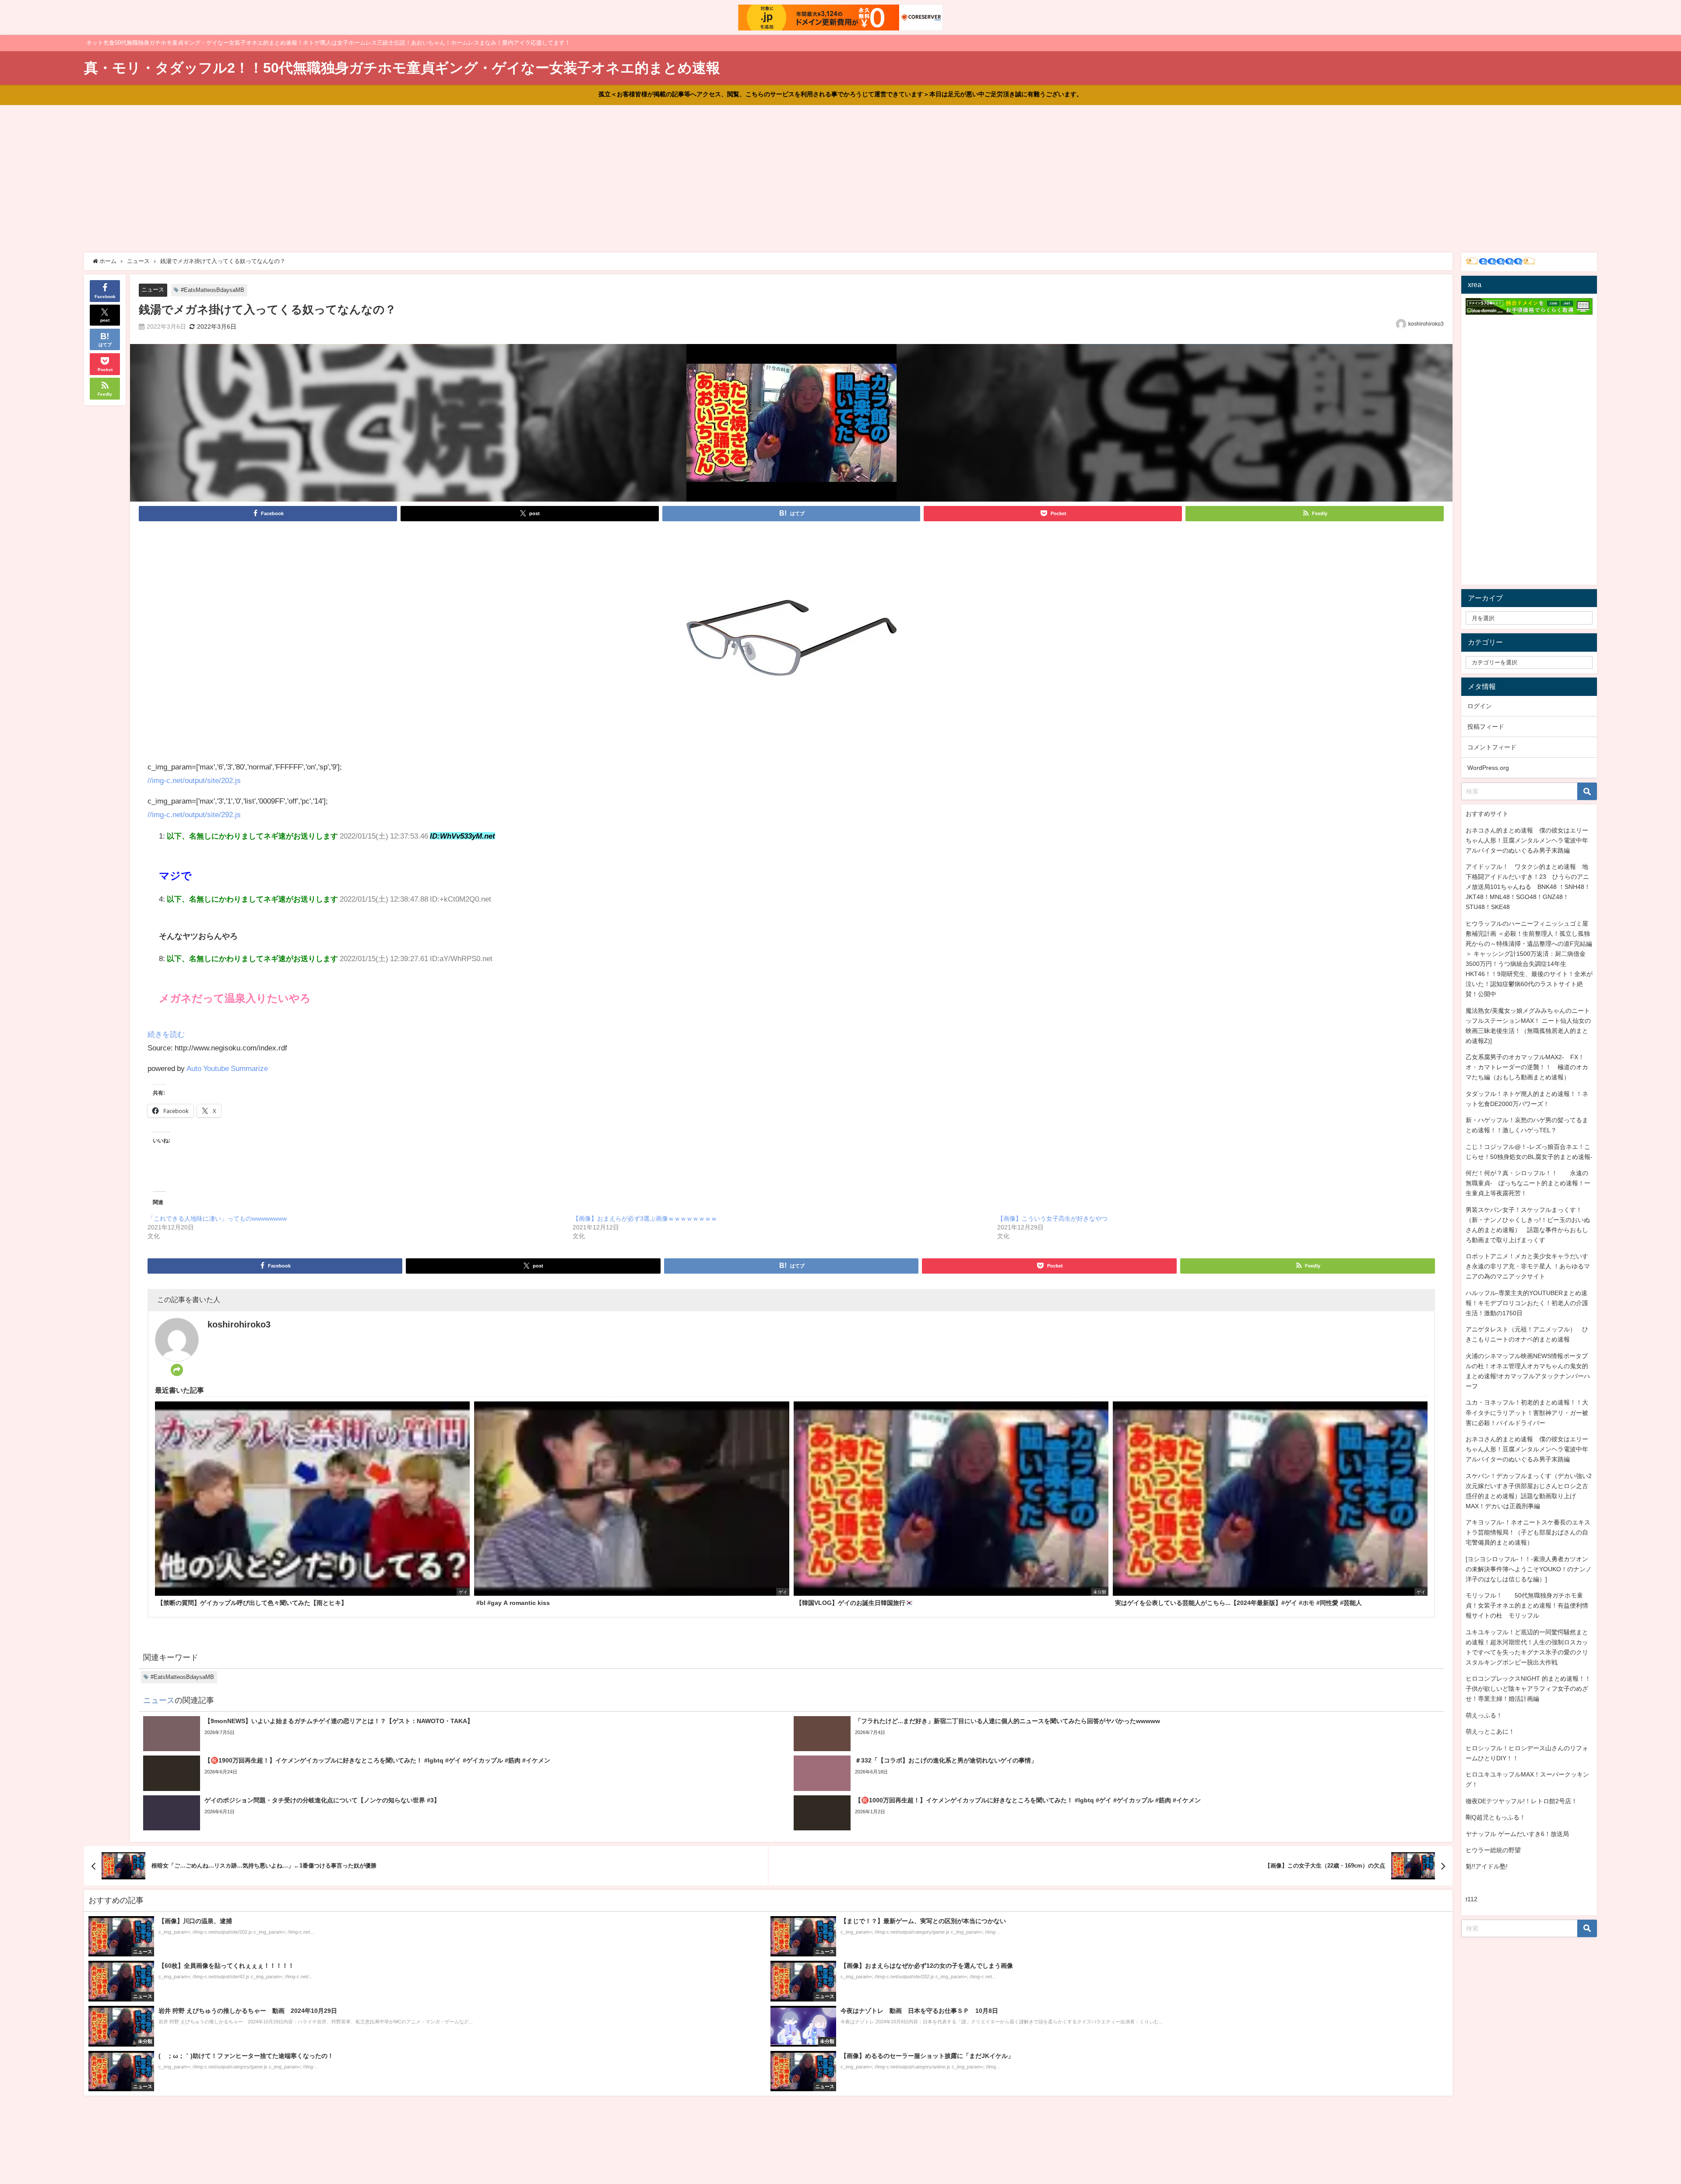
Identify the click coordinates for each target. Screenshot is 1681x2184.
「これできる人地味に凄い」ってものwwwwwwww (217, 1218)
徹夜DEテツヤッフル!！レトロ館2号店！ (1521, 1801)
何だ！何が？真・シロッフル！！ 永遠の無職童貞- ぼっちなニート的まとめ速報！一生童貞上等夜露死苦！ (1528, 1183)
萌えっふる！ (1484, 1715)
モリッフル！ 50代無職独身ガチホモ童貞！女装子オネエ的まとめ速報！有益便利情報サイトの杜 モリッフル (1527, 1605)
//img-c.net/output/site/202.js (194, 780)
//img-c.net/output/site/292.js (194, 814)
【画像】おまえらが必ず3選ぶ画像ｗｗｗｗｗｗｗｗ (645, 1218)
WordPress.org (1488, 768)
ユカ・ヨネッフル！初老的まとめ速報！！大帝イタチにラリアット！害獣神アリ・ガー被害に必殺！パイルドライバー (1527, 1412)
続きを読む (166, 1034)
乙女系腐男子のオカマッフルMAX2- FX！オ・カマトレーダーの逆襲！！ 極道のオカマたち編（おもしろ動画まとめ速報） (1527, 1067)
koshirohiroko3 (1426, 324)
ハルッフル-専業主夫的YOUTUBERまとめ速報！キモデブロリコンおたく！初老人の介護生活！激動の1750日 (1527, 1303)
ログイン (1480, 706)
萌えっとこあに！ (1490, 1731)
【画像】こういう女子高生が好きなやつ (1052, 1218)
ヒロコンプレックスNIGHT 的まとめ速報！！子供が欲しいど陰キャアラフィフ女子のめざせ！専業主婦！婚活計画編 (1528, 1689)
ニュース (153, 290)
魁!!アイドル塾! (1487, 1866)
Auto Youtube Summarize (227, 1068)
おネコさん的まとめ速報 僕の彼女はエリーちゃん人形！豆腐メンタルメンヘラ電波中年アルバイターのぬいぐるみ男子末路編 (1527, 840)
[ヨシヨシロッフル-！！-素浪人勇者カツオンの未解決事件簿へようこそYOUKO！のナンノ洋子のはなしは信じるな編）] (1529, 1569)
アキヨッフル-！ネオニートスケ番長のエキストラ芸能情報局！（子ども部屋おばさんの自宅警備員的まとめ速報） (1528, 1532)
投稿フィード (1486, 727)
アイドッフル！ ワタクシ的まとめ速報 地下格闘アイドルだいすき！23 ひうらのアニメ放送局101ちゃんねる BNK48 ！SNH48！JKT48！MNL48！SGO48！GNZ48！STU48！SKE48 (1528, 887)
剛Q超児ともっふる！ (1496, 1817)
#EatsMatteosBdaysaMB (213, 290)
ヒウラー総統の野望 (1493, 1850)
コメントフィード (1492, 747)
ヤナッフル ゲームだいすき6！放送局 (1517, 1834)
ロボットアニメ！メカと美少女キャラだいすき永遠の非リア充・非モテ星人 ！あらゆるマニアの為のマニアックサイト (1528, 1266)
